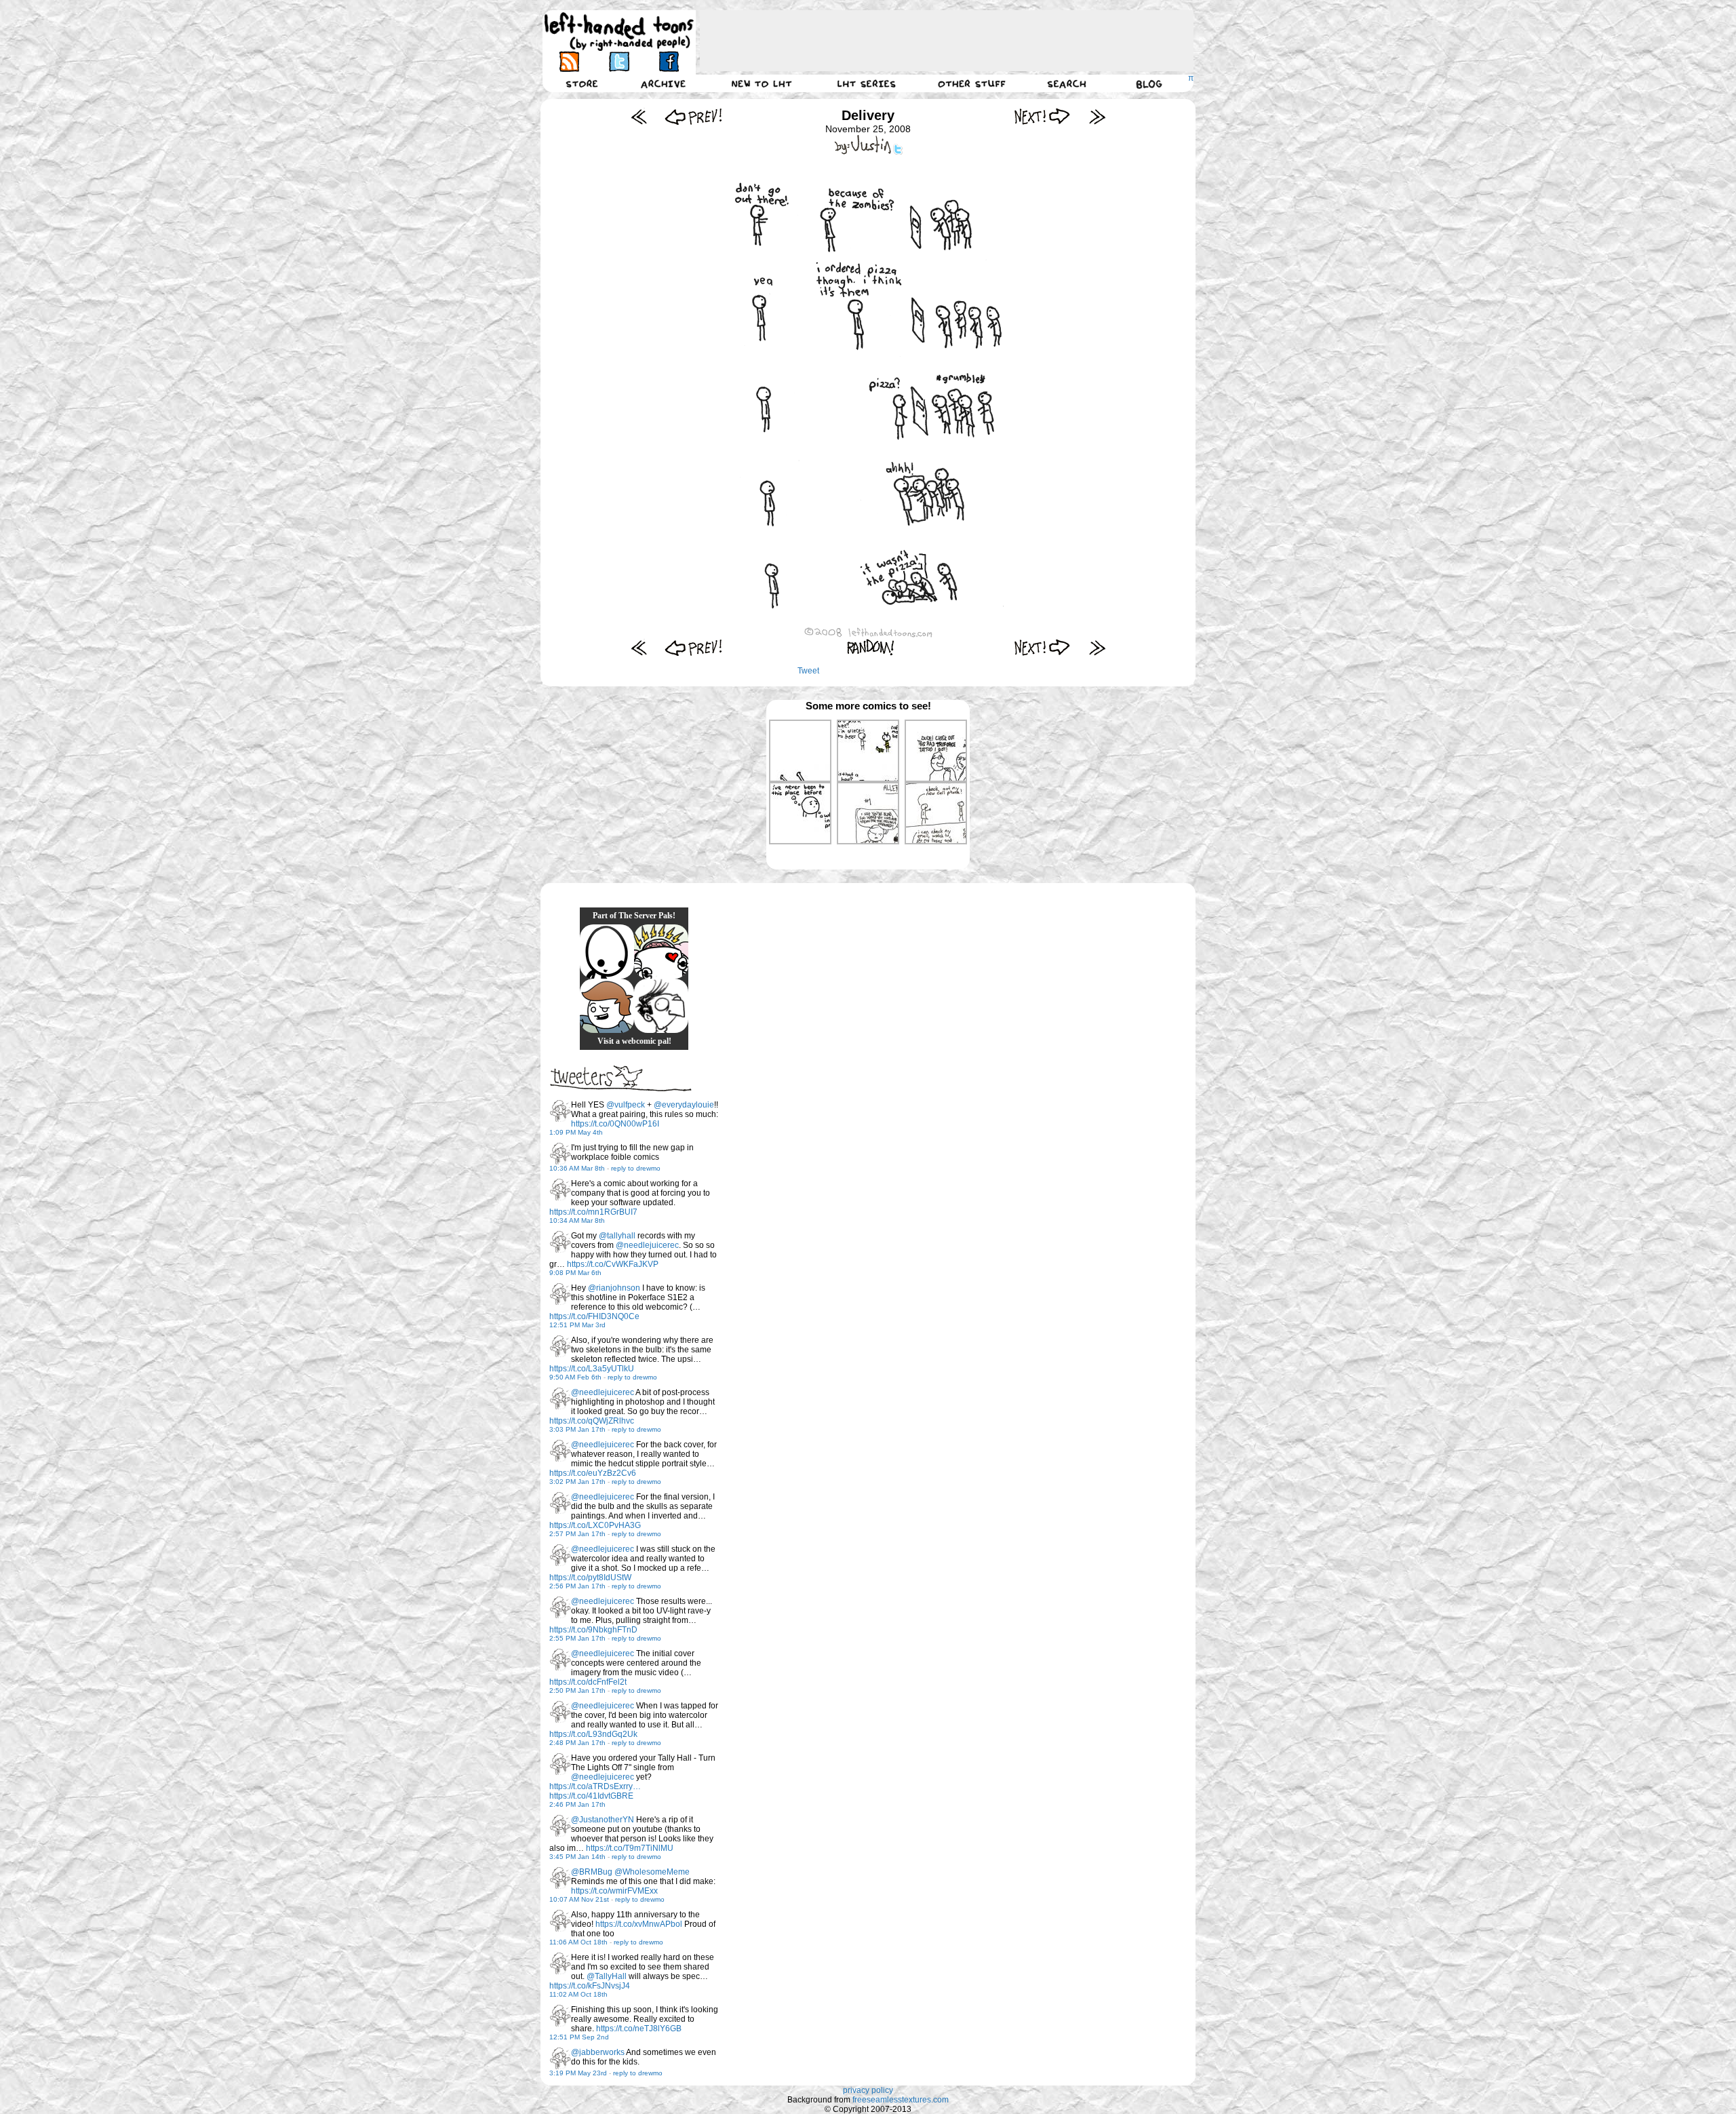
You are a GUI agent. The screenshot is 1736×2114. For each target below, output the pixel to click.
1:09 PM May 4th (576, 1132)
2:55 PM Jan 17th (577, 1638)
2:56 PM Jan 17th (577, 1586)
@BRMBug (592, 1872)
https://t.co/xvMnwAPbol (639, 1924)
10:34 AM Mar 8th (577, 1220)
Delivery (868, 115)
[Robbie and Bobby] (661, 952)
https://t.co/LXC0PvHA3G (595, 1525)
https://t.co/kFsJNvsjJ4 (590, 1986)
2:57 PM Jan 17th (577, 1534)
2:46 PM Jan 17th (577, 1804)
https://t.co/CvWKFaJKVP (613, 1264)
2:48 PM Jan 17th (577, 1743)
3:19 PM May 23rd (578, 2073)
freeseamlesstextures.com (901, 2100)
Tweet (808, 671)
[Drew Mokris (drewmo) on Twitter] (560, 1111)
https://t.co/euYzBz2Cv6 (593, 1473)
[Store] (582, 83)
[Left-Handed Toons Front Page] (619, 32)
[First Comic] (639, 116)
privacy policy (868, 2090)
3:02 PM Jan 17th (577, 1482)
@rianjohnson (614, 1288)
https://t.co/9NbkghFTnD (593, 1630)
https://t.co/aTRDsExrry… (595, 1786)
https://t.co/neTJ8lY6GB (639, 2029)
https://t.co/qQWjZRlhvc (592, 1421)
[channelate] (607, 1006)
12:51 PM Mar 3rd (577, 1325)
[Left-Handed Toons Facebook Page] (668, 61)
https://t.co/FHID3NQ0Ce (594, 1316)
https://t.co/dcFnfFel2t (588, 1682)
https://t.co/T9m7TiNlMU (630, 1848)
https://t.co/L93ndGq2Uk (593, 1734)
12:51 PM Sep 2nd (579, 2037)
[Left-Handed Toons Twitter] (619, 61)
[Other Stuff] (972, 83)
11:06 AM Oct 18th (578, 1942)
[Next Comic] (1043, 116)
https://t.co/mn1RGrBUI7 (593, 1212)
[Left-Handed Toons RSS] (569, 61)
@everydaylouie (684, 1105)
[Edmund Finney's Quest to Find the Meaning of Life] (661, 1006)
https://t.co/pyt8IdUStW (590, 1578)
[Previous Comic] (693, 116)
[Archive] (663, 83)
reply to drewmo (636, 1168)
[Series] (867, 83)
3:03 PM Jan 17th (577, 1429)
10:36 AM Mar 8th (577, 1168)
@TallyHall (607, 1976)
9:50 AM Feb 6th (575, 1377)
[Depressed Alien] (607, 952)
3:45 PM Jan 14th (577, 1857)
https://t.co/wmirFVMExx (614, 1891)
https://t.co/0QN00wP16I (615, 1124)
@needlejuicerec (647, 1245)
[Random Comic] (871, 647)
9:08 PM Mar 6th (575, 1273)
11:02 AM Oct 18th (578, 1994)
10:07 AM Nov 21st (579, 1899)
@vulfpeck (626, 1105)
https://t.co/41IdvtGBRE (591, 1796)
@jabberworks (598, 2052)
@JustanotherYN (603, 1820)
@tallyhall (617, 1236)
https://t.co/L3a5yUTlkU (592, 1369)
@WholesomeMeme (652, 1872)
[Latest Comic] (1097, 116)
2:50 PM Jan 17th (577, 1690)
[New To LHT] (762, 83)
